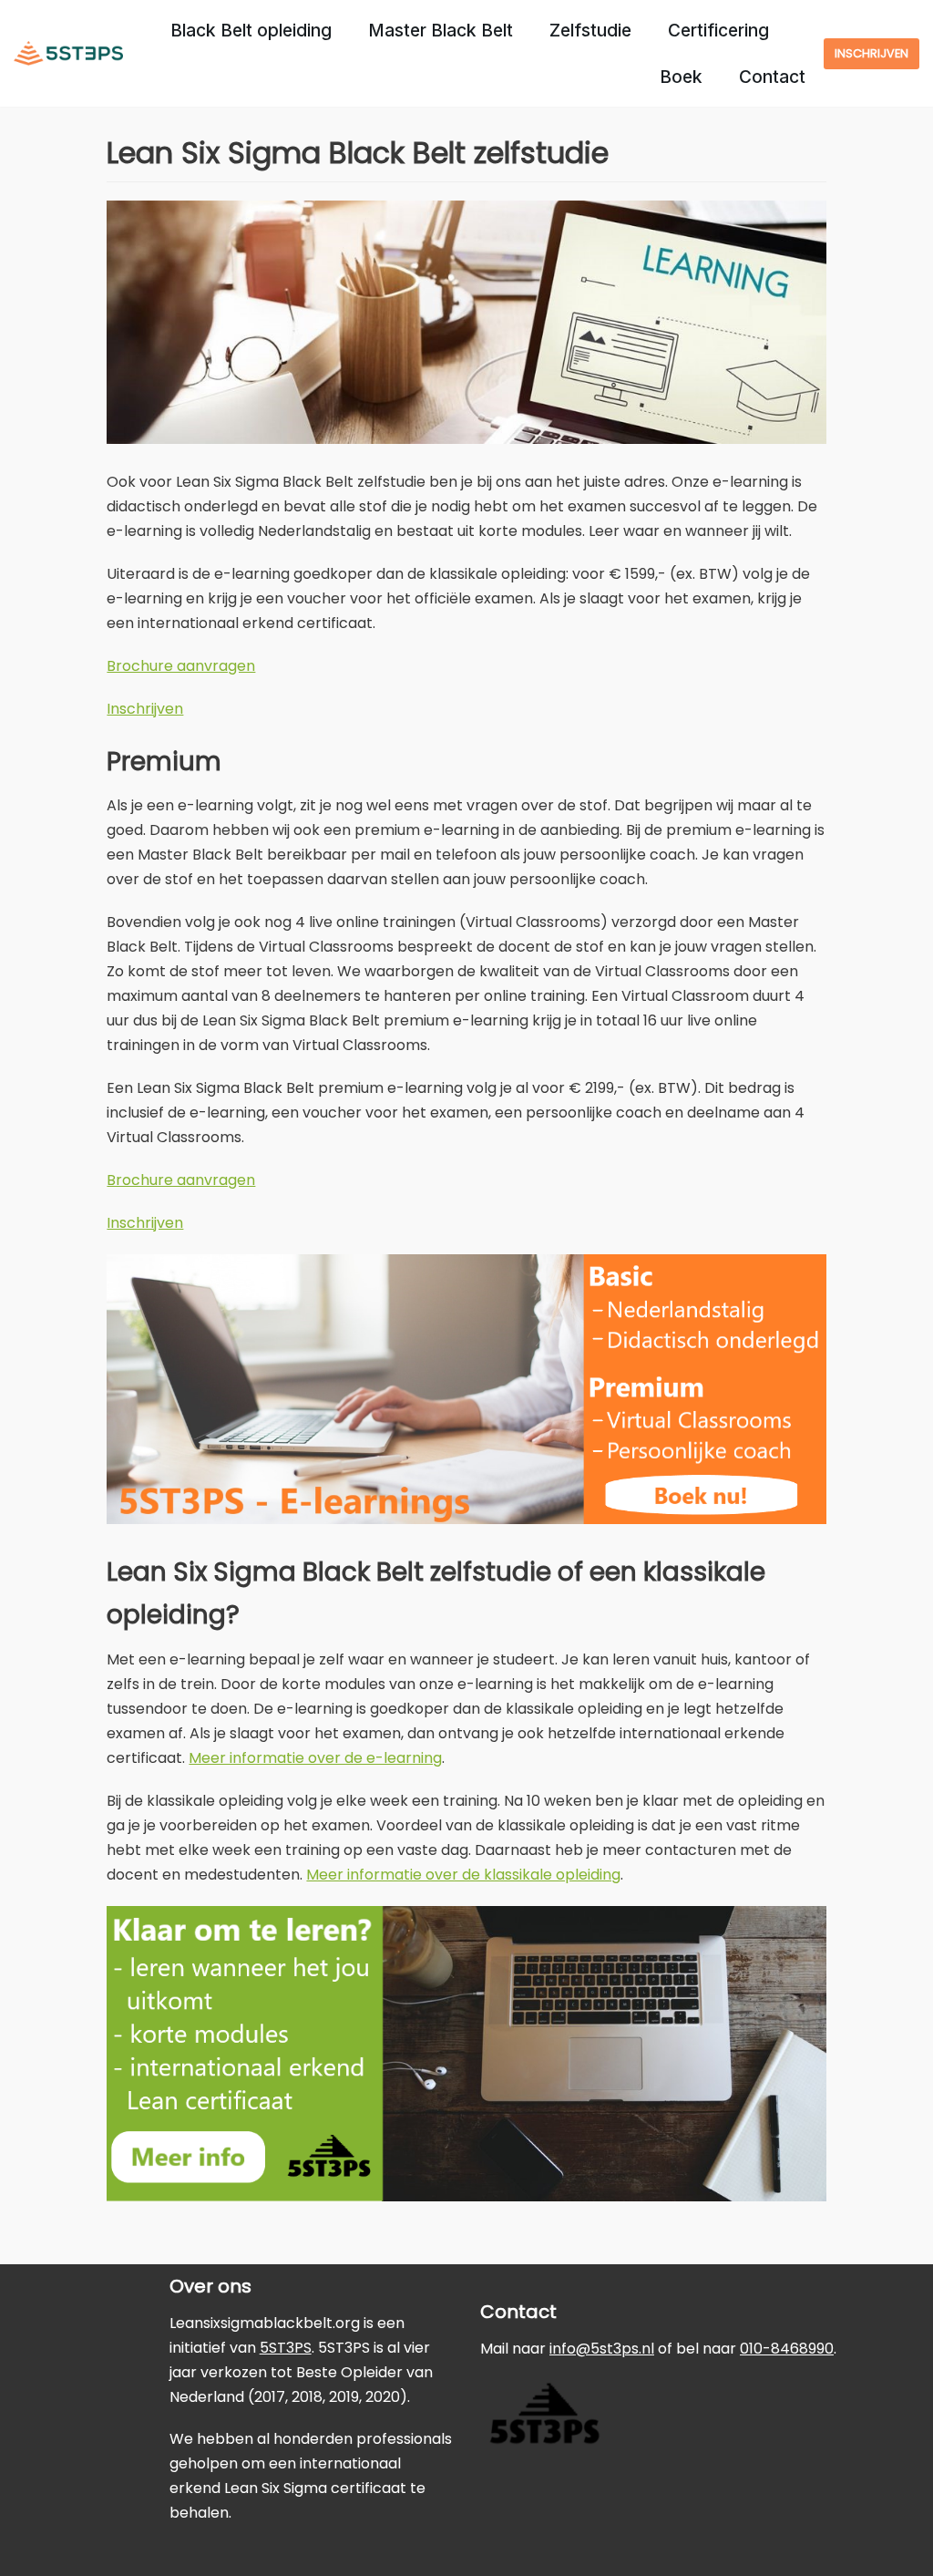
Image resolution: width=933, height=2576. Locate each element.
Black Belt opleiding (251, 30)
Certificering (718, 30)
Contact (772, 77)
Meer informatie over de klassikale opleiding (463, 1875)
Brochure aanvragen (181, 666)
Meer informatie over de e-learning (315, 1758)
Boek (681, 77)
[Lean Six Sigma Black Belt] (68, 53)
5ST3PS (286, 2348)
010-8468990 (787, 2349)
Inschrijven (871, 53)
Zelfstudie (590, 30)
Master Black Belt (441, 30)
